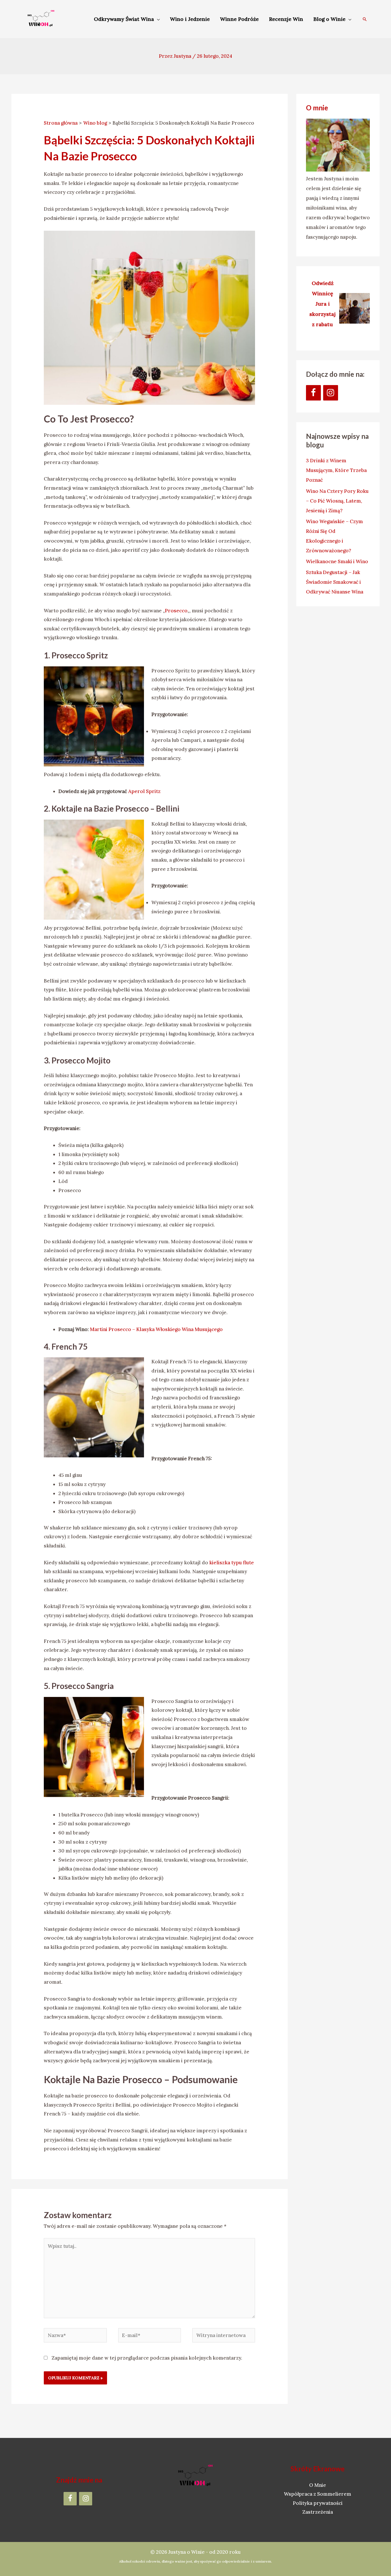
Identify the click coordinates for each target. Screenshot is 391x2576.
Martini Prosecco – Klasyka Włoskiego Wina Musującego (156, 1329)
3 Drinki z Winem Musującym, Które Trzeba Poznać (336, 470)
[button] (365, 19)
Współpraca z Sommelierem (318, 2494)
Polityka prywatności (318, 2503)
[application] (157, 19)
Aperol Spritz (145, 791)
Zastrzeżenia (318, 2512)
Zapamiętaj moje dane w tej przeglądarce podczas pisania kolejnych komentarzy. (147, 2358)
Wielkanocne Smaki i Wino (337, 561)
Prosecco (176, 611)
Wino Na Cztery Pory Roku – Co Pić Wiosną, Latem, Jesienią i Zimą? (337, 501)
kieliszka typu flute (232, 1563)
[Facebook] (313, 393)
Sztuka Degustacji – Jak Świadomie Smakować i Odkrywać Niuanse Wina (335, 582)
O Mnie (318, 2485)
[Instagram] (331, 393)
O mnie (317, 108)
